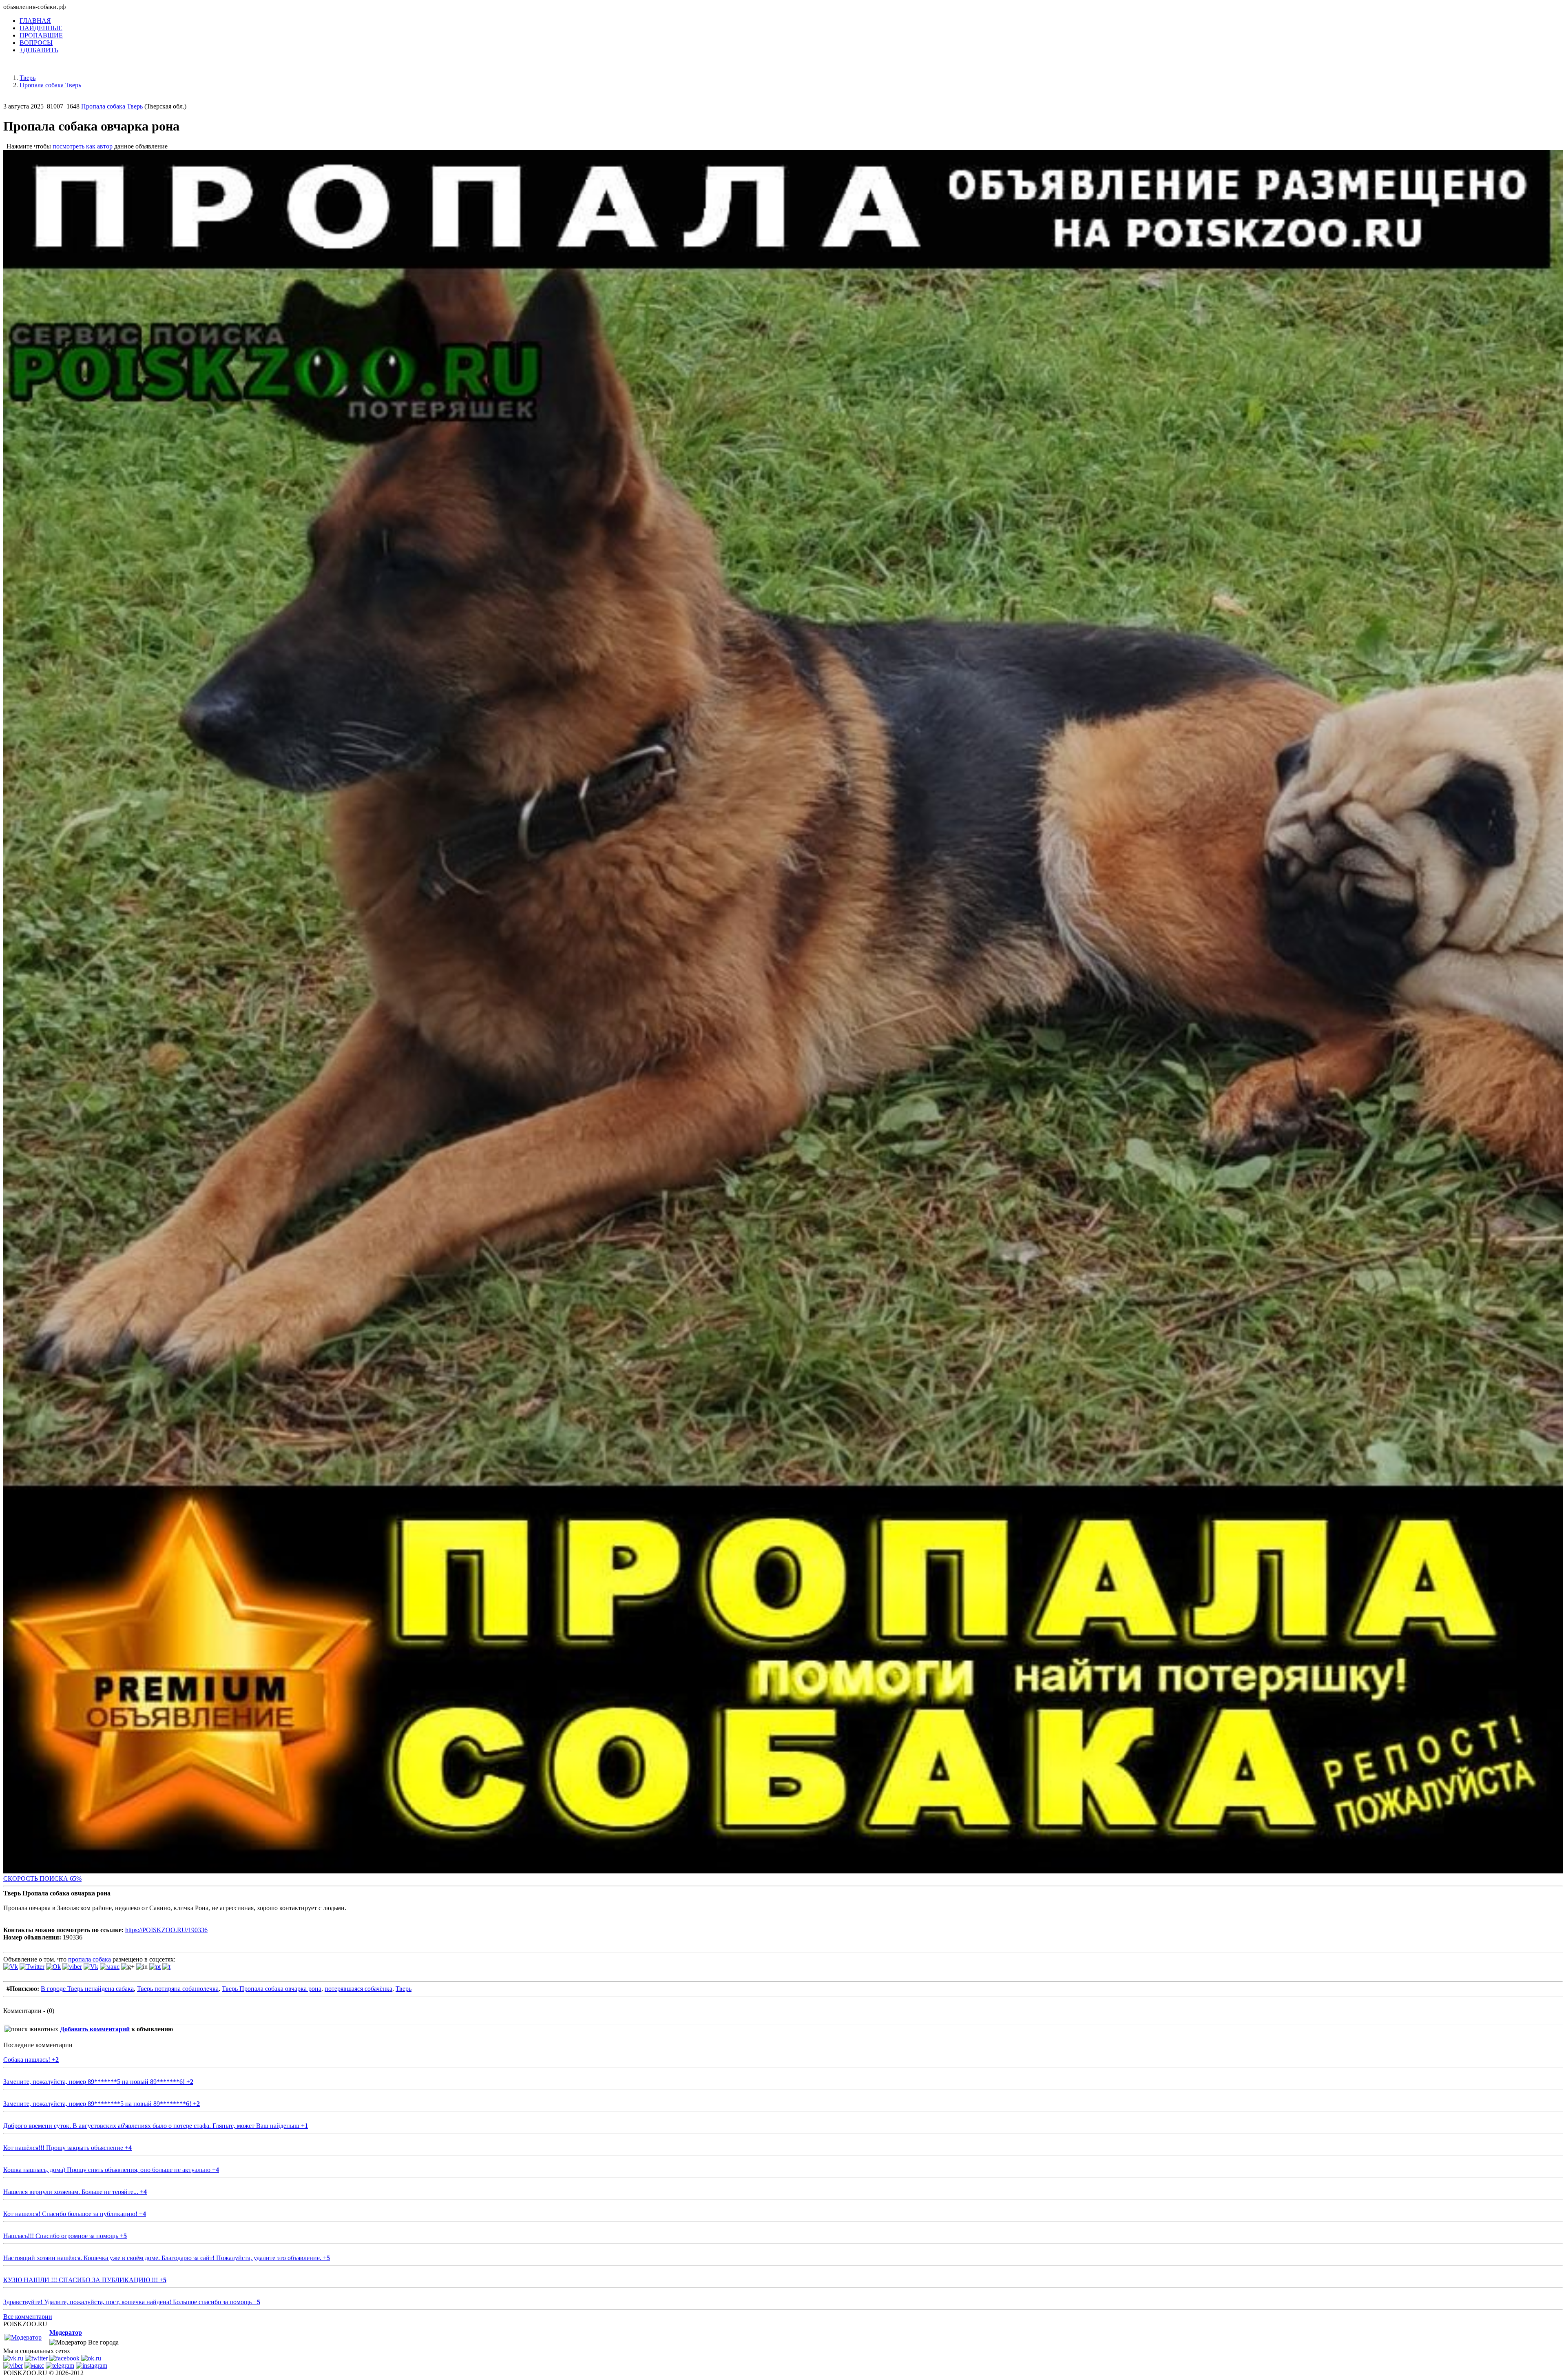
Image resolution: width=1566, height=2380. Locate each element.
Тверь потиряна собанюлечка (178, 1989)
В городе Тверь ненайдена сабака (87, 1989)
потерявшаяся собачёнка (358, 1989)
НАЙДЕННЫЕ (41, 28)
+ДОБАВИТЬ (39, 50)
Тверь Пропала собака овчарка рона (272, 1989)
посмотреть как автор (83, 146)
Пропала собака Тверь (112, 106)
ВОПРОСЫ (36, 43)
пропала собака (90, 1959)
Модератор (66, 2332)
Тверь (404, 1989)
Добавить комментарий (95, 2029)
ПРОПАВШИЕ (41, 35)
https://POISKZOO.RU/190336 (166, 1930)
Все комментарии (28, 2317)
